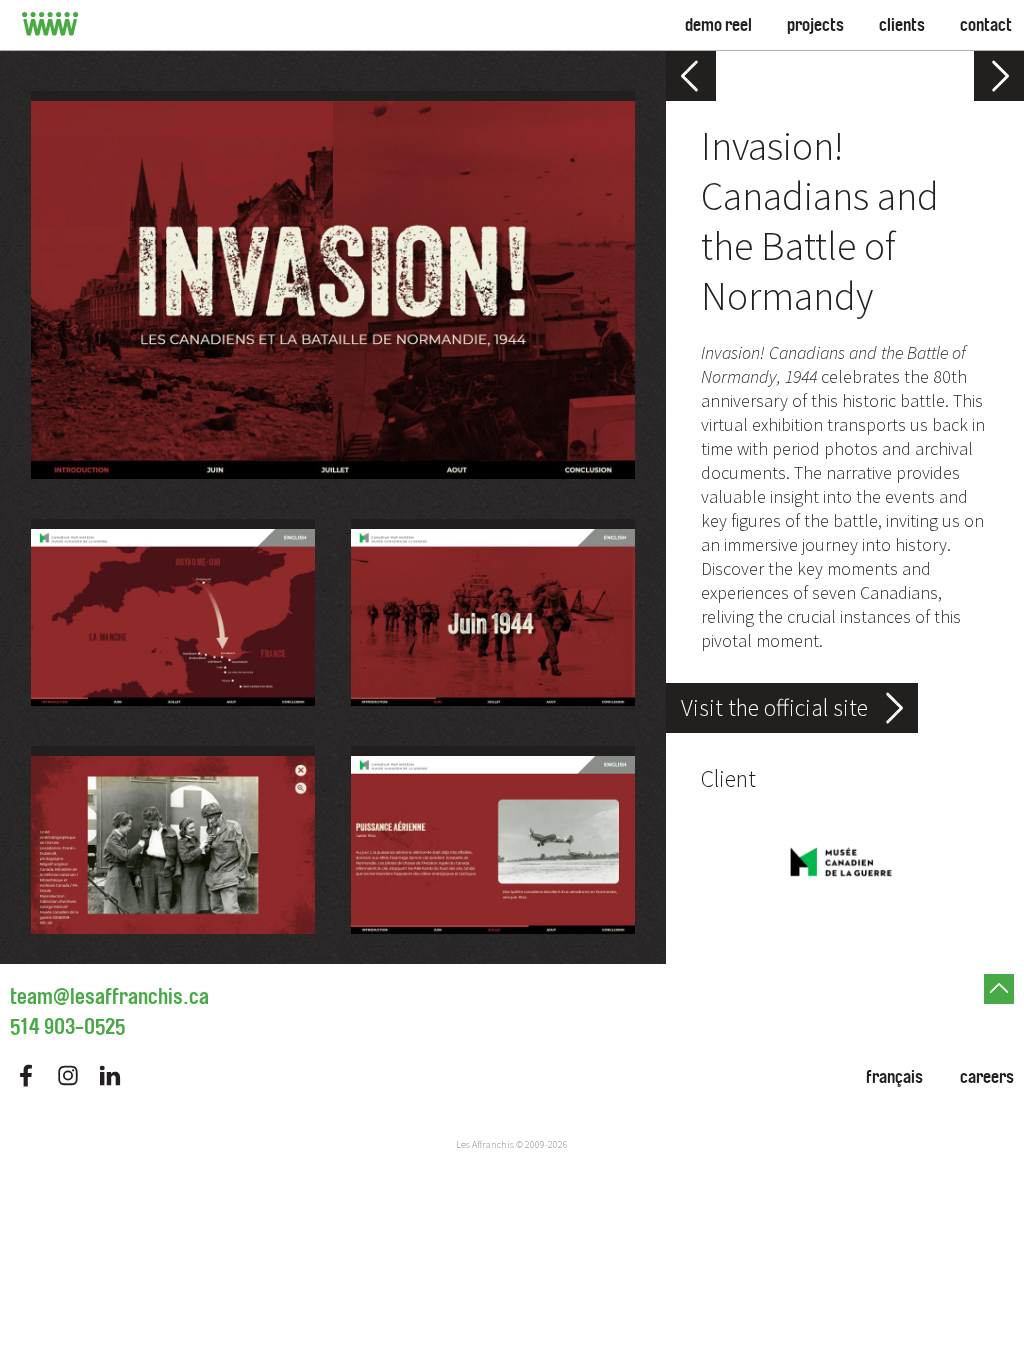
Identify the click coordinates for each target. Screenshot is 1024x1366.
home (50, 25)
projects (815, 25)
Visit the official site (774, 707)
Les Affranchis (485, 1144)
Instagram (68, 1075)
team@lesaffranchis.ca (109, 997)
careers (987, 1077)
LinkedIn (110, 1075)
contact (986, 25)
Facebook (26, 1075)
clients (902, 25)
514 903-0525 (67, 1027)
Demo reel (718, 25)
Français (894, 1077)
